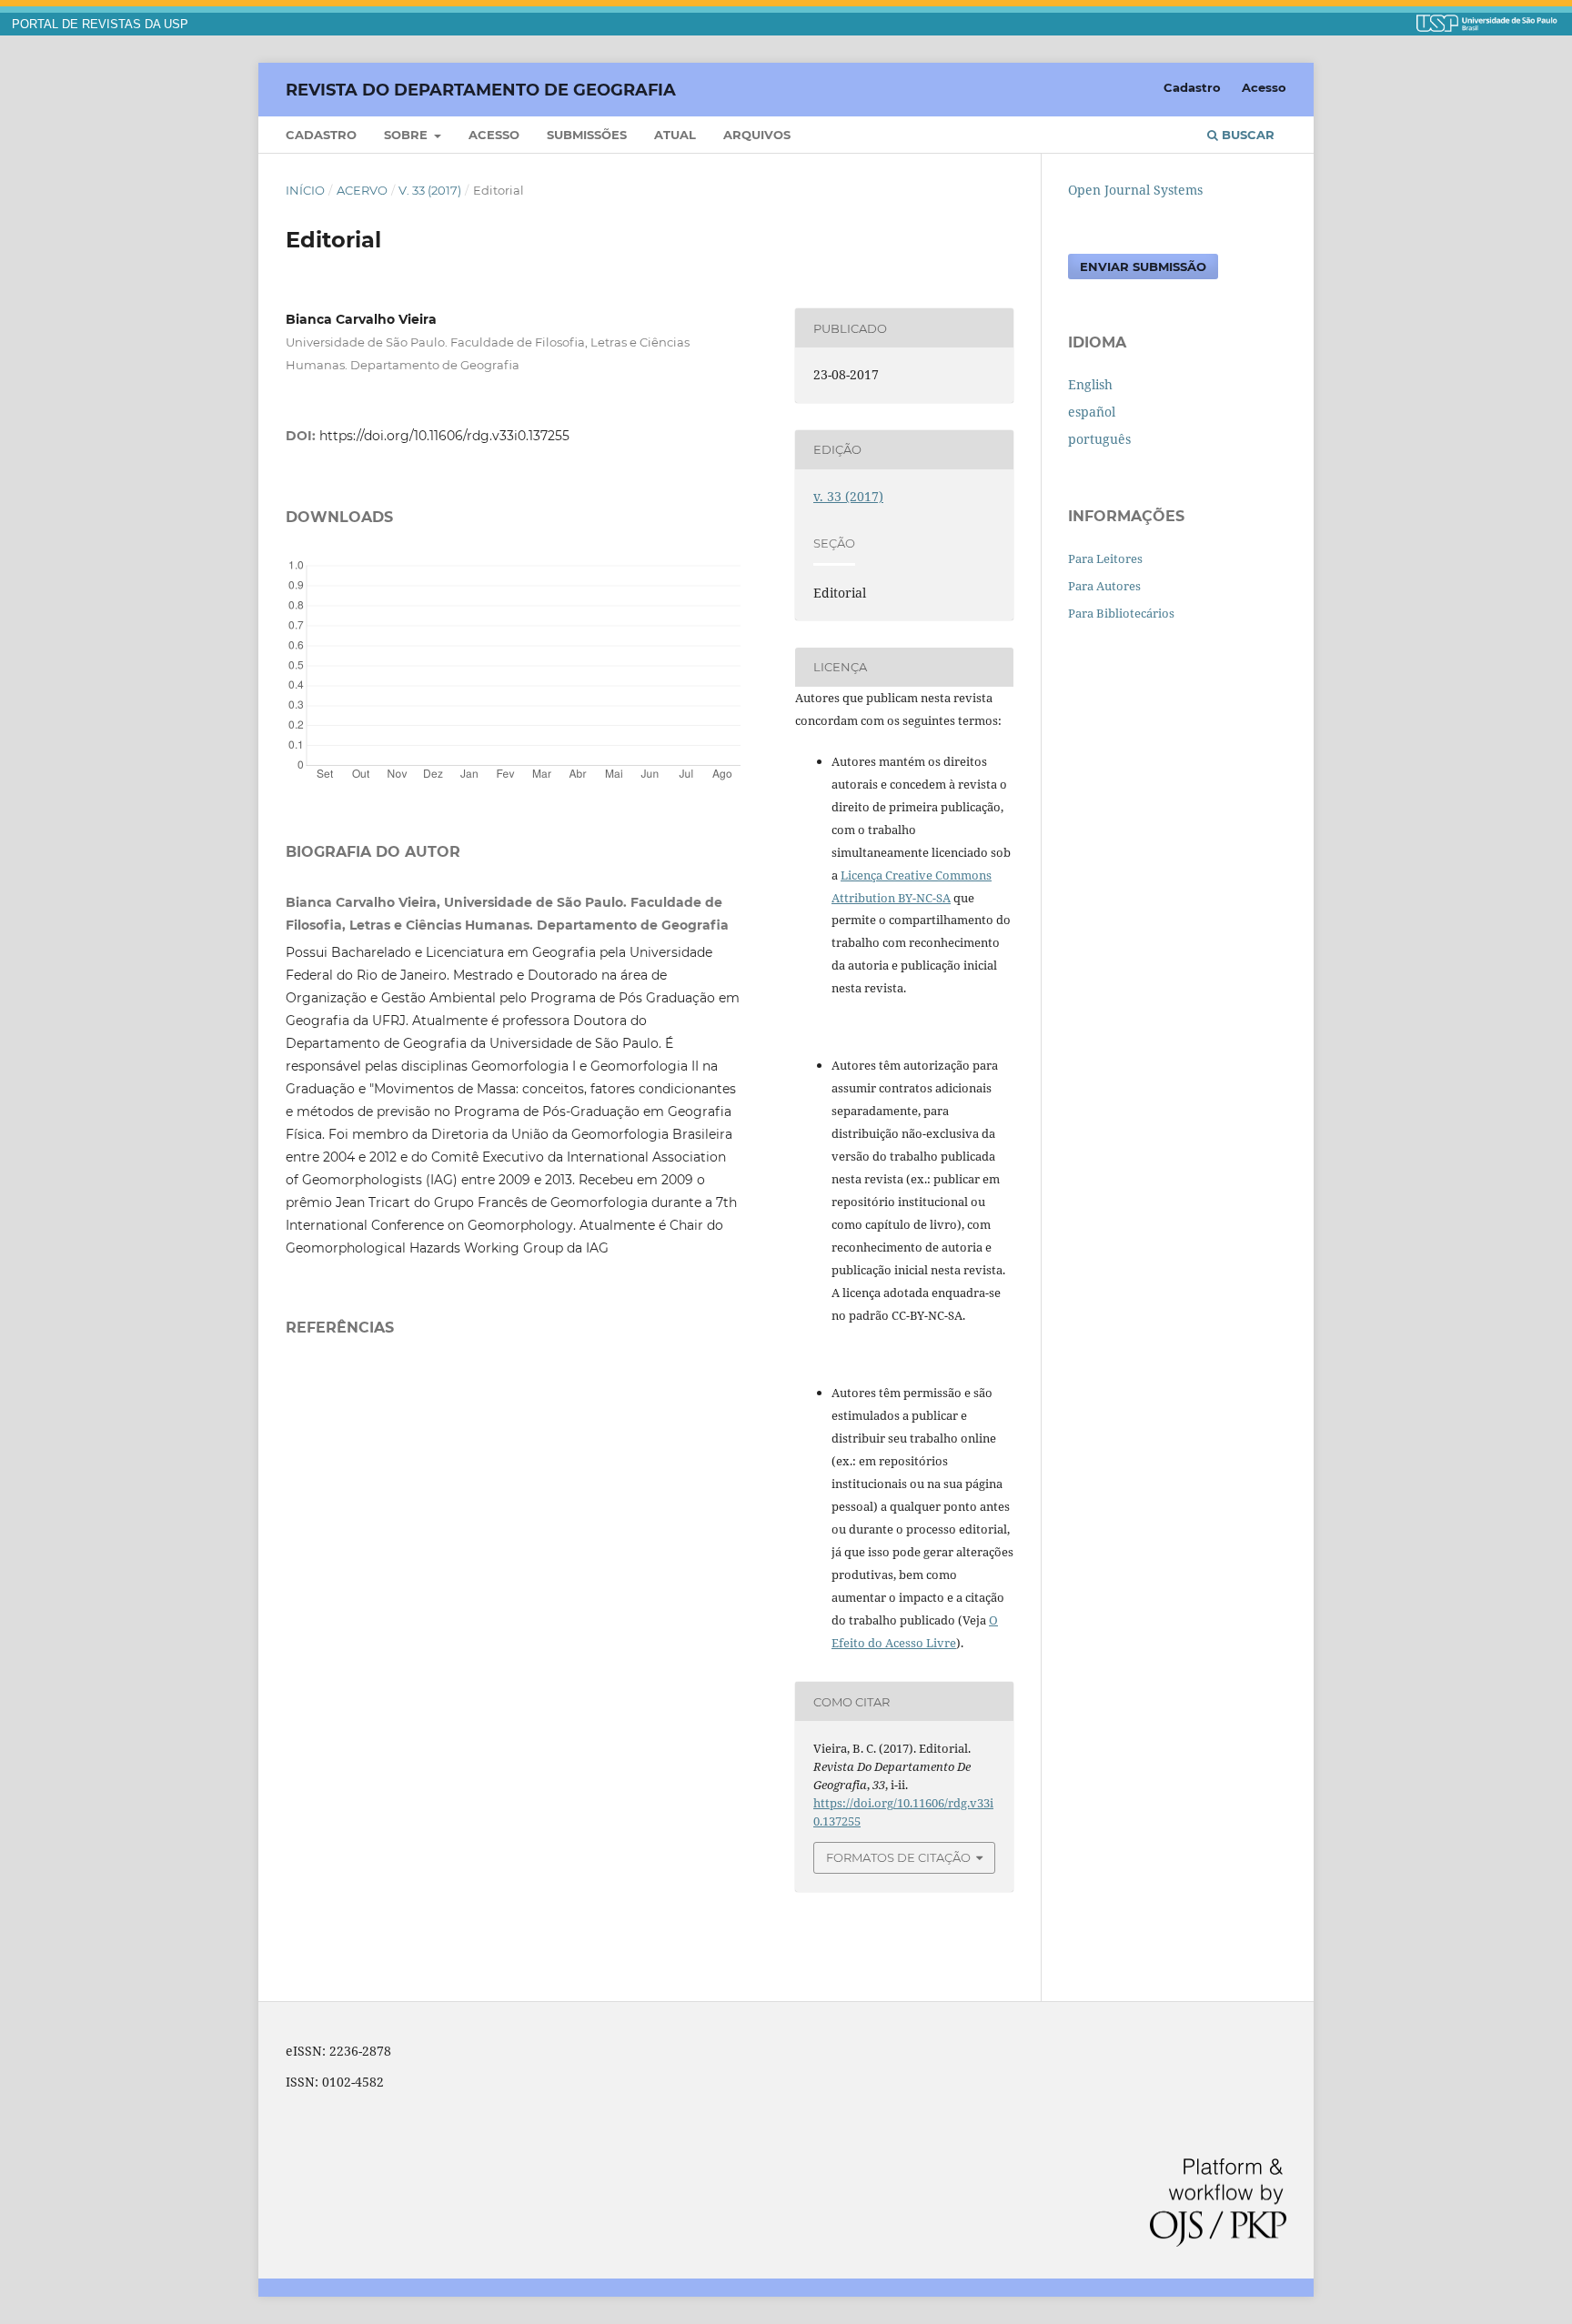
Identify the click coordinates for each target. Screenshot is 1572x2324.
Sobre (408, 135)
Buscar (1246, 135)
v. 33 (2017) (430, 190)
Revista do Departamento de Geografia (481, 89)
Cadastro (321, 135)
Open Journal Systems (1135, 190)
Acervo (362, 190)
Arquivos (757, 135)
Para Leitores (1105, 558)
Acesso (494, 135)
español (1092, 412)
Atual (675, 135)
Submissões (587, 135)
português (1099, 439)
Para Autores (1104, 586)
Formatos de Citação (898, 1857)
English (1090, 384)
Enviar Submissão (1143, 267)
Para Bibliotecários (1121, 613)
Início (305, 190)
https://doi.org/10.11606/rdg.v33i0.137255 (444, 436)
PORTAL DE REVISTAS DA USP (100, 25)
